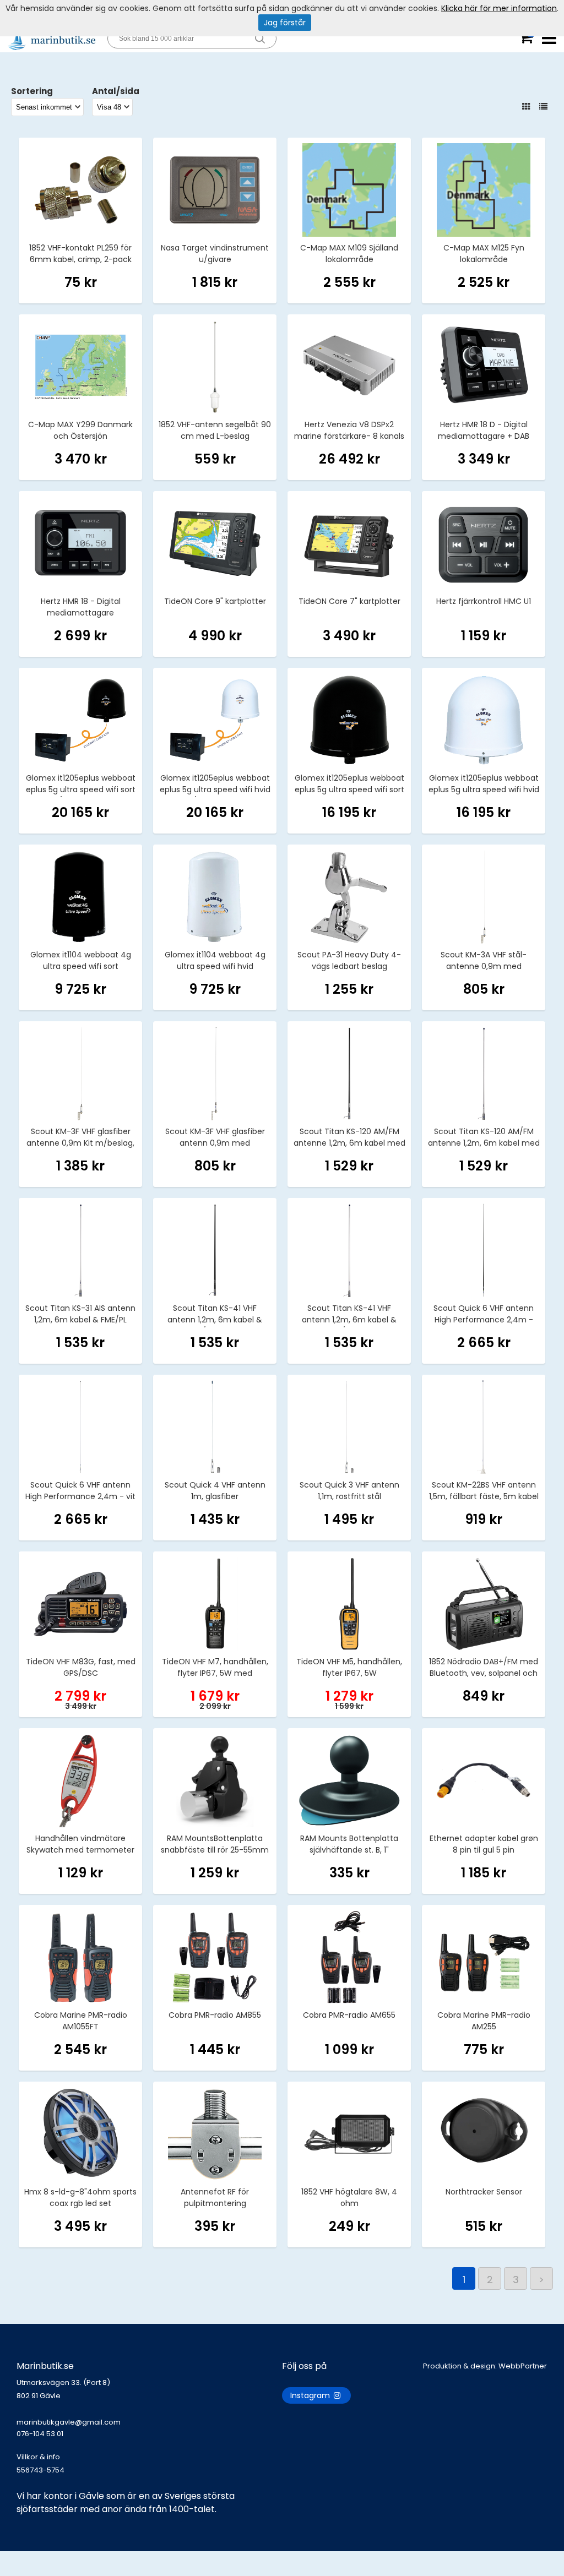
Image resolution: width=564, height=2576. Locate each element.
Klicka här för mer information (499, 8)
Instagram (311, 2395)
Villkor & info (38, 2457)
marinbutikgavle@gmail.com (69, 2428)
